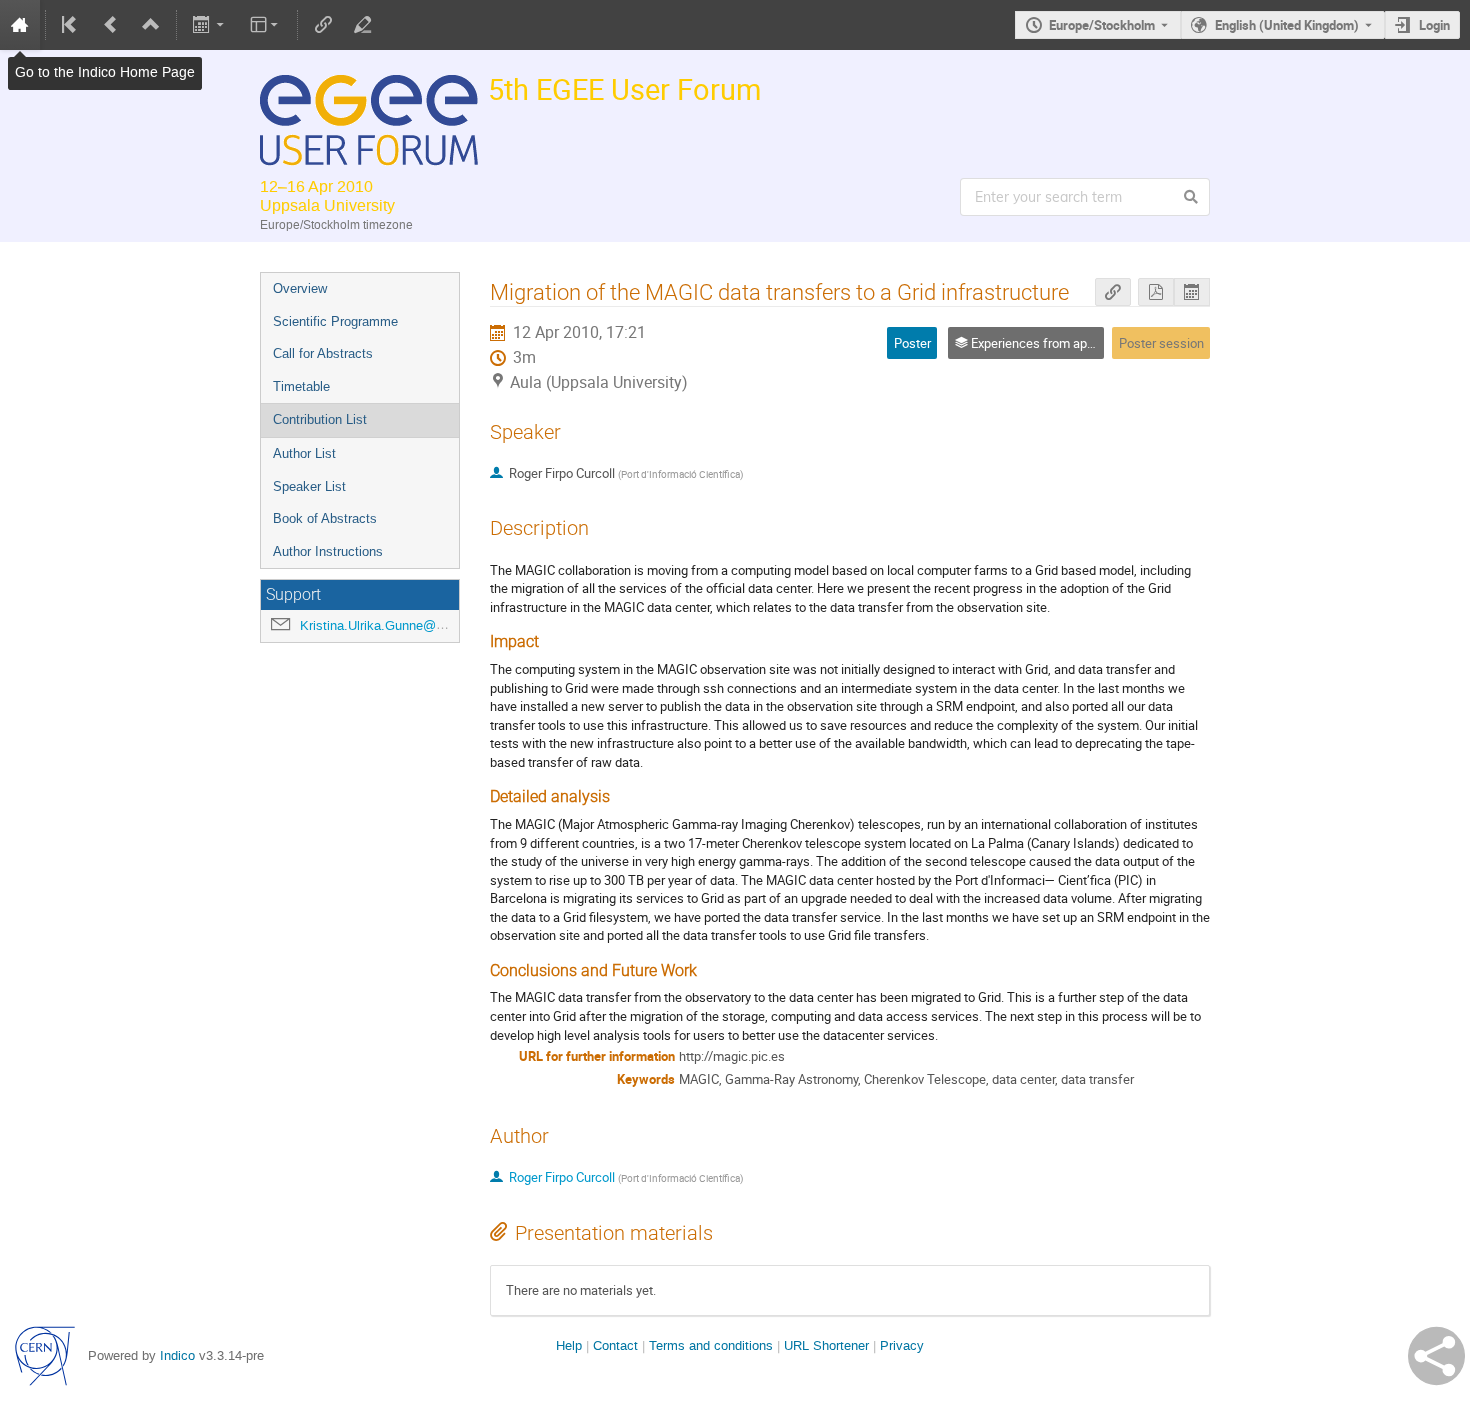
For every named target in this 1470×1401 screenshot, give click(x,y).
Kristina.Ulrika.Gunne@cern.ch (389, 625)
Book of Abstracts (325, 518)
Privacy (902, 1345)
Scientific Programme (335, 321)
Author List (304, 453)
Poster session (1161, 343)
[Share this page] (1436, 1356)
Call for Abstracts (323, 353)
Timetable (301, 386)
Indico (177, 1355)
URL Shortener (826, 1345)
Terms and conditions (711, 1345)
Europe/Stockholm (1102, 25)
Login (1434, 25)
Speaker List (309, 486)
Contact (615, 1345)
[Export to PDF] (1156, 292)
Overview (300, 288)
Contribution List (320, 419)
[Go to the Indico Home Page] (20, 25)
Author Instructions (328, 551)
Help (569, 1345)
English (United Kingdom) (1287, 25)
